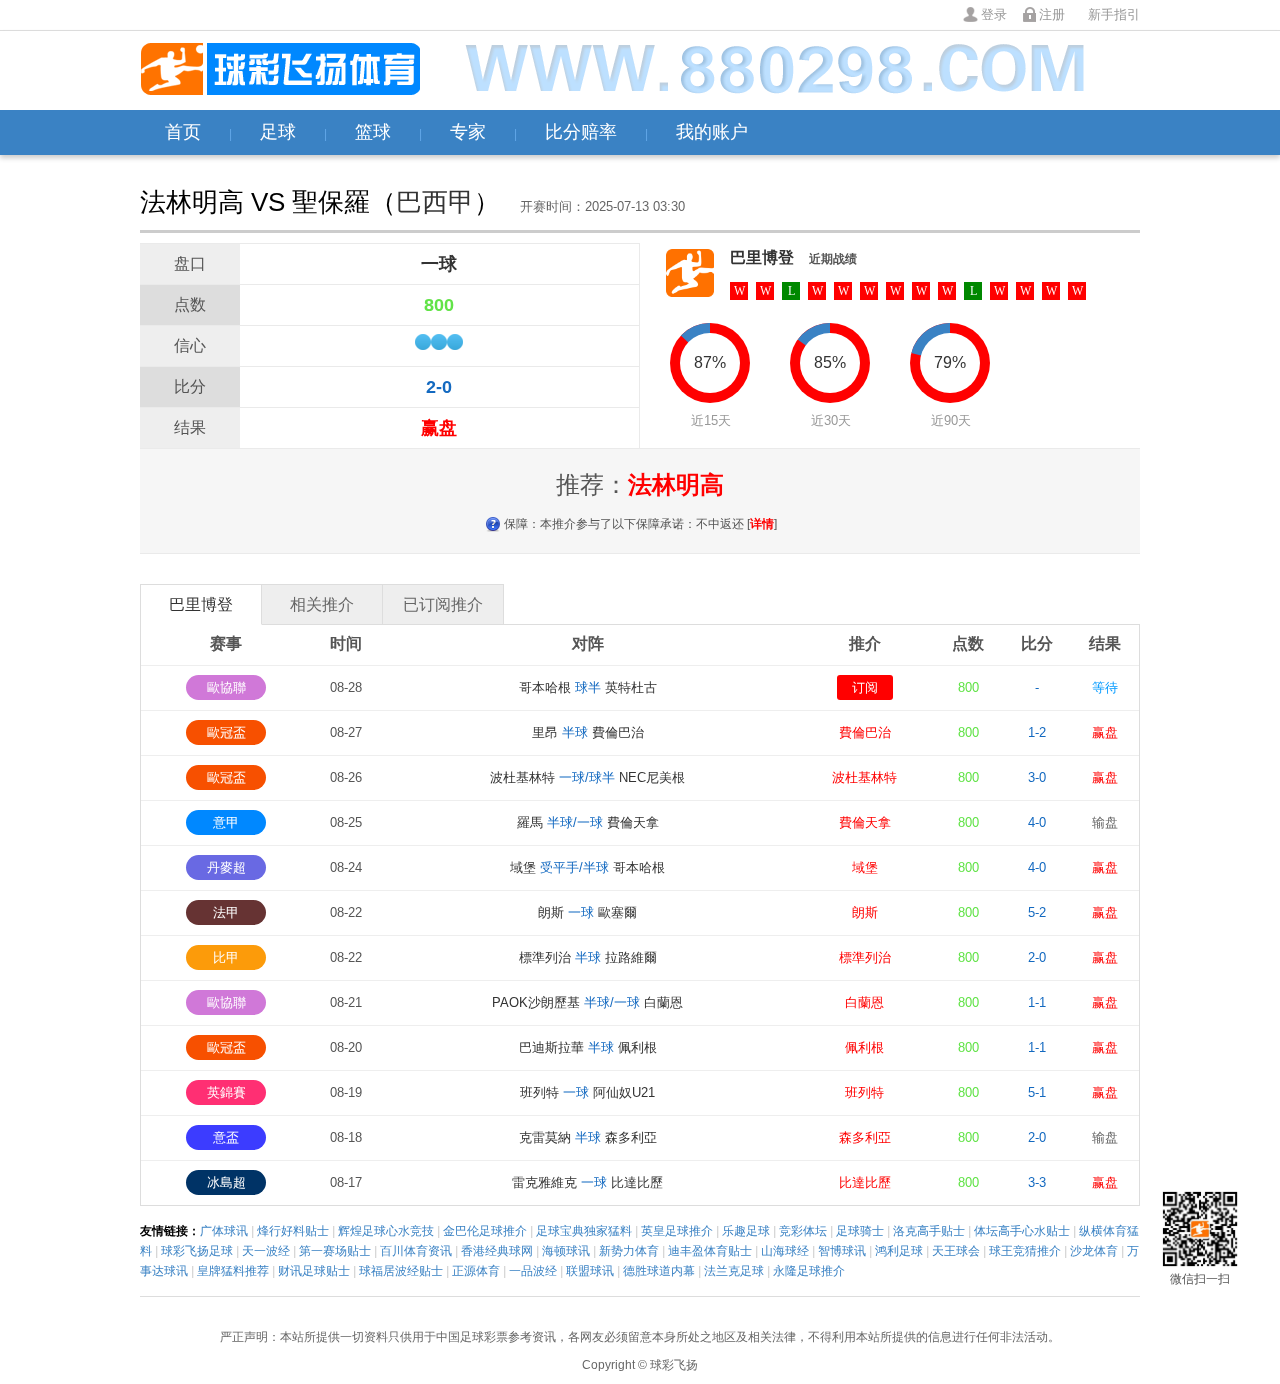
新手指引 (1114, 14)
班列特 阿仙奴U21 (587, 1092)
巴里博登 (762, 257)
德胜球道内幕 (659, 1271)
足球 (278, 132)
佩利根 (864, 1047)
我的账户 (712, 132)
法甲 (226, 912)
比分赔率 (581, 132)
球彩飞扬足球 (197, 1251)
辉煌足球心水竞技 (386, 1231)
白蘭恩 (864, 1002)
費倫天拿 (865, 822)
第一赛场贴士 (335, 1251)
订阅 (865, 687)
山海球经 (785, 1251)
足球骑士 (860, 1231)
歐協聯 (226, 687)
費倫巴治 (865, 732)
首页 (183, 132)
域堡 (865, 867)
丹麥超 (226, 867)
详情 (762, 524)
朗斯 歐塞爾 (587, 912)
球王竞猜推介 (1025, 1251)
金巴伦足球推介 (485, 1231)
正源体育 (476, 1271)
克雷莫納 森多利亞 (588, 1137)
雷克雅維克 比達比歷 (587, 1182)
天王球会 (956, 1251)
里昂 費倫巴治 (588, 732)
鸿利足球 (899, 1251)
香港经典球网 (497, 1251)
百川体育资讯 (416, 1251)
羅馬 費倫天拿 (588, 822)
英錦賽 (226, 1092)
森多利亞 (865, 1137)
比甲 (226, 957)
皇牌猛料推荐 (233, 1271)
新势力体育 (629, 1251)
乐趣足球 (746, 1231)
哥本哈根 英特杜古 (588, 687)
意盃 (226, 1137)
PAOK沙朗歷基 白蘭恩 (587, 1002)
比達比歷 (865, 1182)
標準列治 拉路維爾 (588, 957)
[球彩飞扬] (280, 70)
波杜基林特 (864, 777)
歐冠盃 (226, 732)
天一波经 (266, 1251)
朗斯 (865, 912)
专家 (468, 132)
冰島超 (226, 1182)
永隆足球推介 (809, 1271)
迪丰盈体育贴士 (710, 1251)
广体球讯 (224, 1231)
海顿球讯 (566, 1251)
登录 (994, 14)
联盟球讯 (590, 1271)
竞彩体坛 (803, 1231)
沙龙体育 (1094, 1251)
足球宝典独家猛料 (584, 1231)
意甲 (226, 822)
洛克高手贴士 (929, 1231)
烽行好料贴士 (293, 1231)
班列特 (864, 1092)
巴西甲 (435, 202)
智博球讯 (842, 1251)
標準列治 (865, 957)
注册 (1052, 14)
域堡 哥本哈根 (587, 867)
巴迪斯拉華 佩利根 (588, 1047)
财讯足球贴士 (314, 1271)
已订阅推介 (443, 604)
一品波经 (533, 1271)
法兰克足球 (734, 1271)
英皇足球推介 (677, 1231)
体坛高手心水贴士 (1022, 1231)
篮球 (373, 132)
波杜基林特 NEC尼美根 (587, 777)
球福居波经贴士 (401, 1271)
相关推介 (322, 604)
